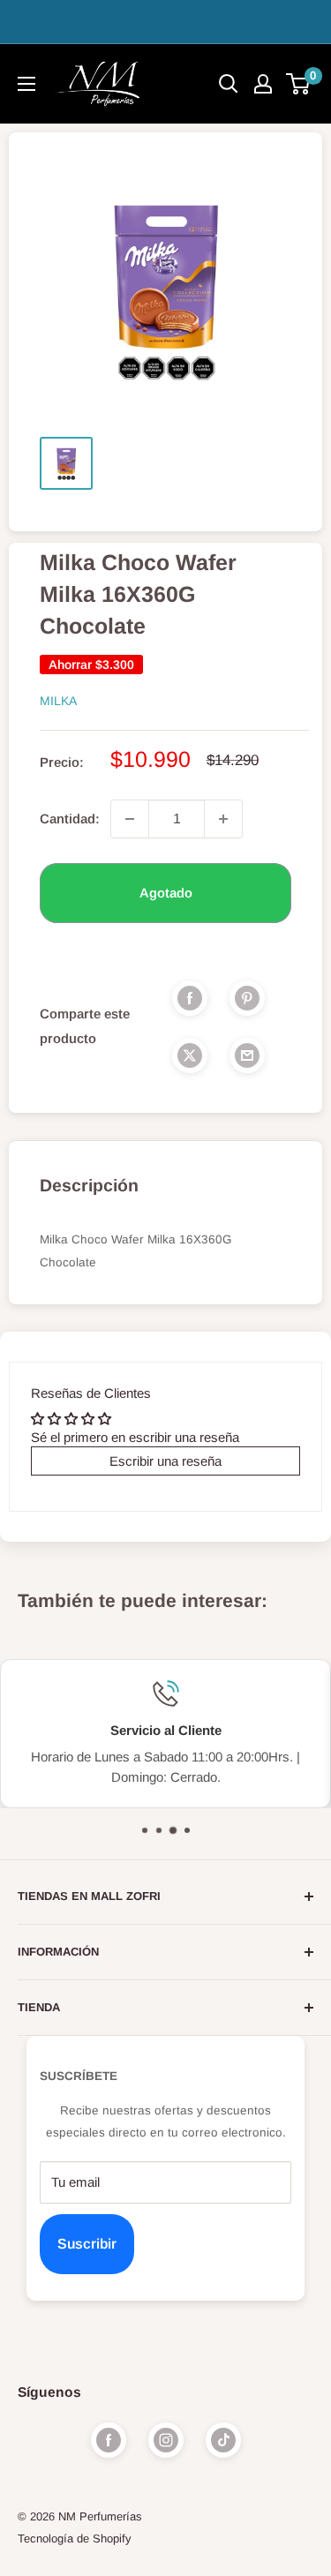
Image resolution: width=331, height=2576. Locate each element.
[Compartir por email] (247, 1055)
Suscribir (87, 2244)
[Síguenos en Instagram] (166, 2440)
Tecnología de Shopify (75, 2538)
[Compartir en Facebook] (190, 998)
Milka (58, 701)
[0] (299, 84)
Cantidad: (70, 819)
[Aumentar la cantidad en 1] (223, 819)
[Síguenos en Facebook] (109, 2440)
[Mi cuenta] (263, 84)
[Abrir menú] (26, 84)
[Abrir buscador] (229, 84)
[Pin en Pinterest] (247, 998)
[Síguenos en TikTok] (223, 2440)
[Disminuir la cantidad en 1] (130, 819)
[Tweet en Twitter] (190, 1055)
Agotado (166, 893)
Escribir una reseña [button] (165, 1461)
